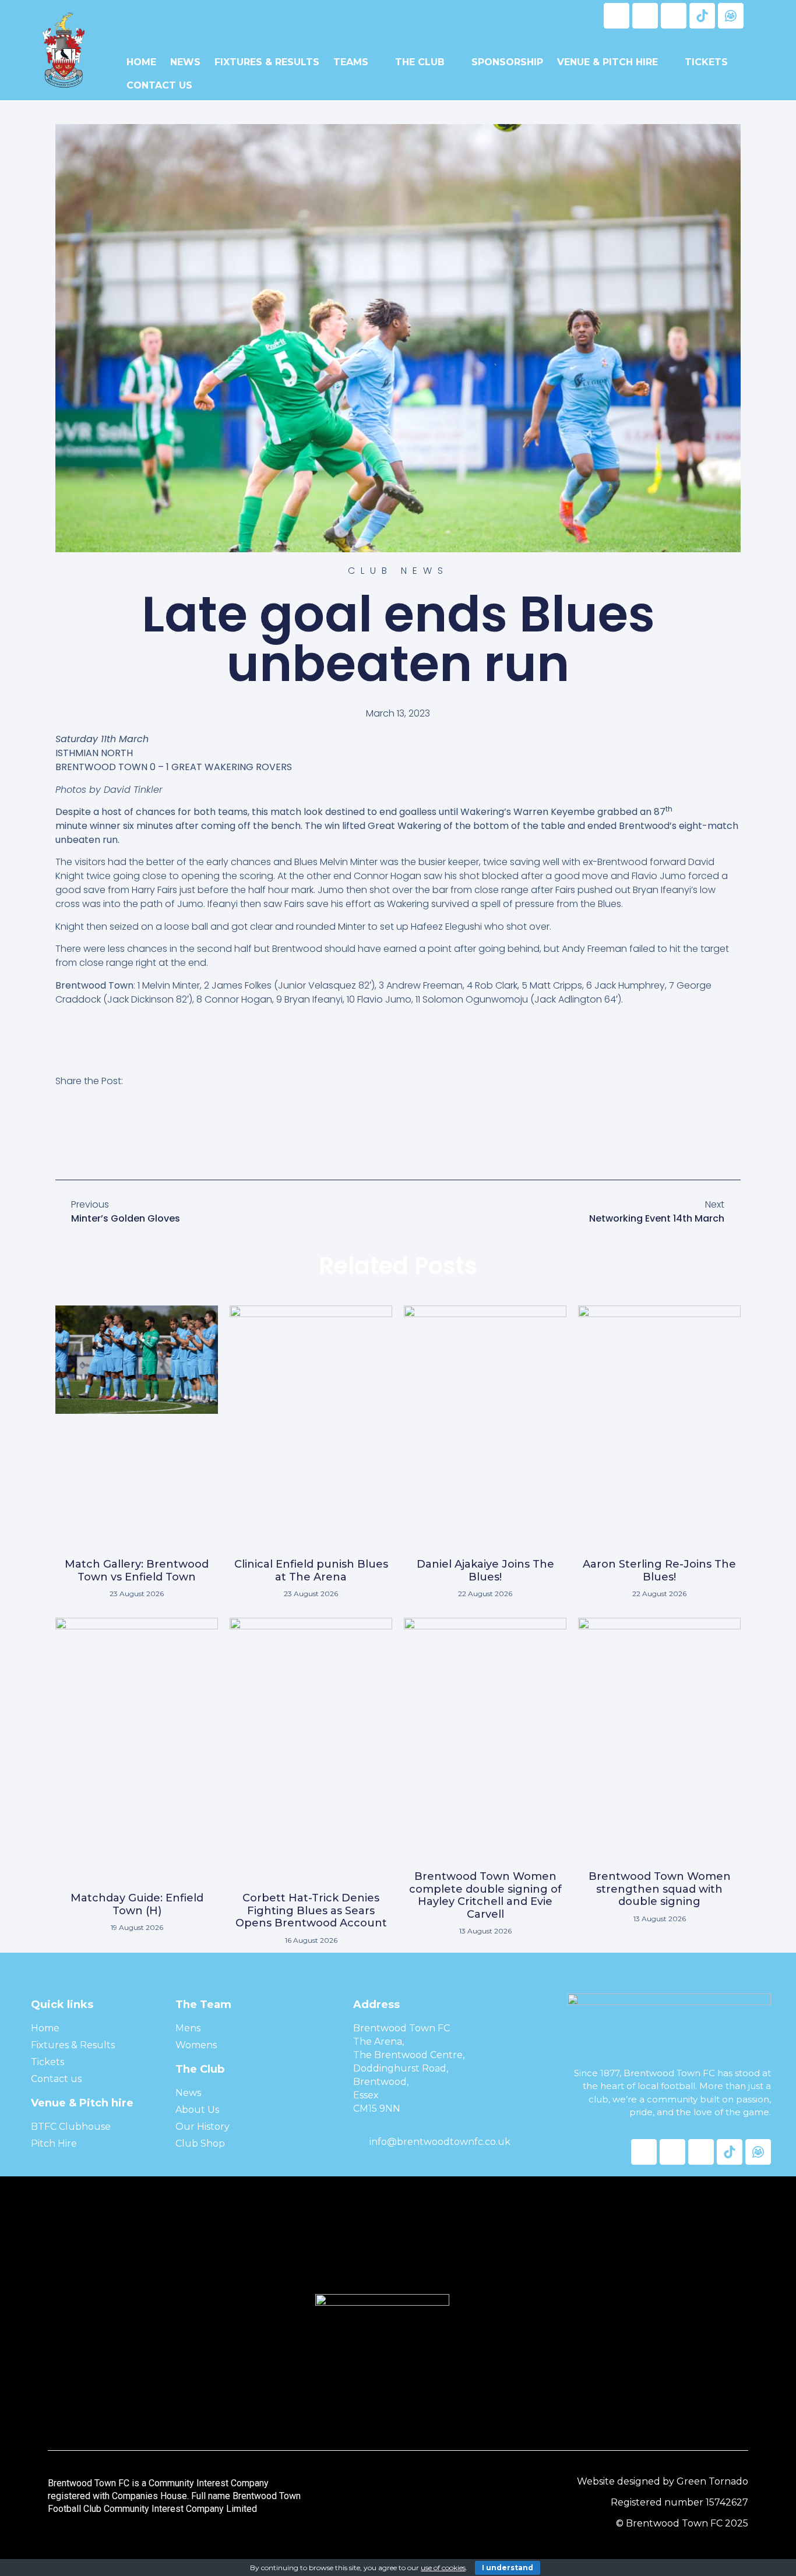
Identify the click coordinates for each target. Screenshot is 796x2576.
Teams (351, 62)
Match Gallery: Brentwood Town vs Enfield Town (137, 1571)
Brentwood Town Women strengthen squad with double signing (660, 1889)
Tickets (706, 62)
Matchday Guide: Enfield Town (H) (137, 1904)
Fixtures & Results (267, 62)
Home (141, 62)
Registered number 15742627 (679, 2502)
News (185, 62)
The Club (420, 62)
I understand (508, 2568)
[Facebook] (617, 16)
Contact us (159, 85)
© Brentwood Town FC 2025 (682, 2523)
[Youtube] (674, 16)
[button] (62, 1135)
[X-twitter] (645, 16)
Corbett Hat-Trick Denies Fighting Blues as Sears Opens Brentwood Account (311, 1910)
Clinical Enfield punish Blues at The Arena (311, 1571)
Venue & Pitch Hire (607, 62)
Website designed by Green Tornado (663, 2481)
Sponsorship (507, 62)
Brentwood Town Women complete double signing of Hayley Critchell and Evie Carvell (485, 1895)
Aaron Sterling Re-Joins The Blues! (659, 1571)
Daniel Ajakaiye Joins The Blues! (485, 1571)
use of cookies (443, 2568)
